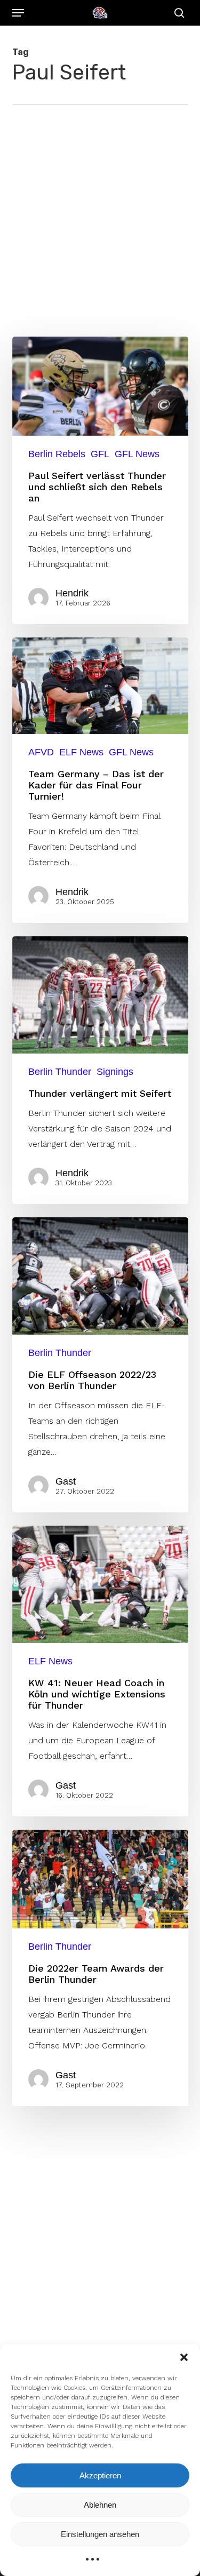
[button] (184, 2357)
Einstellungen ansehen (100, 2534)
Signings (115, 1072)
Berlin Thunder (60, 1072)
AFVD (41, 752)
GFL (100, 454)
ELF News (81, 752)
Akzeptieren (100, 2475)
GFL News (137, 454)
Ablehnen (100, 2505)
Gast (66, 1481)
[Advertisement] (100, 210)
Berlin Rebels (57, 454)
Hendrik (72, 593)
